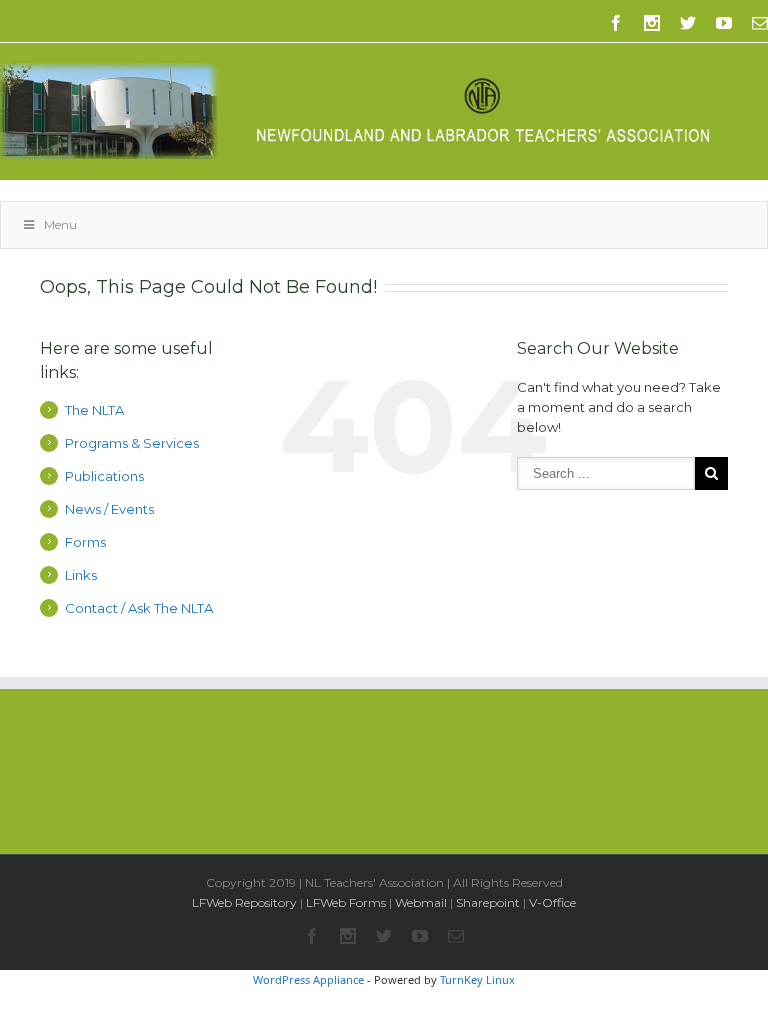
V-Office (552, 902)
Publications (104, 476)
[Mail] (760, 23)
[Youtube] (724, 23)
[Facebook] (616, 23)
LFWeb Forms (346, 902)
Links (81, 575)
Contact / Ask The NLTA (139, 608)
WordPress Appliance (308, 979)
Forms (85, 542)
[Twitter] (688, 23)
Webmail (421, 902)
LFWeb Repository (244, 902)
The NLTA (94, 410)
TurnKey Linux (477, 979)
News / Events (109, 509)
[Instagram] (652, 23)
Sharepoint (488, 902)
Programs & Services (132, 443)
